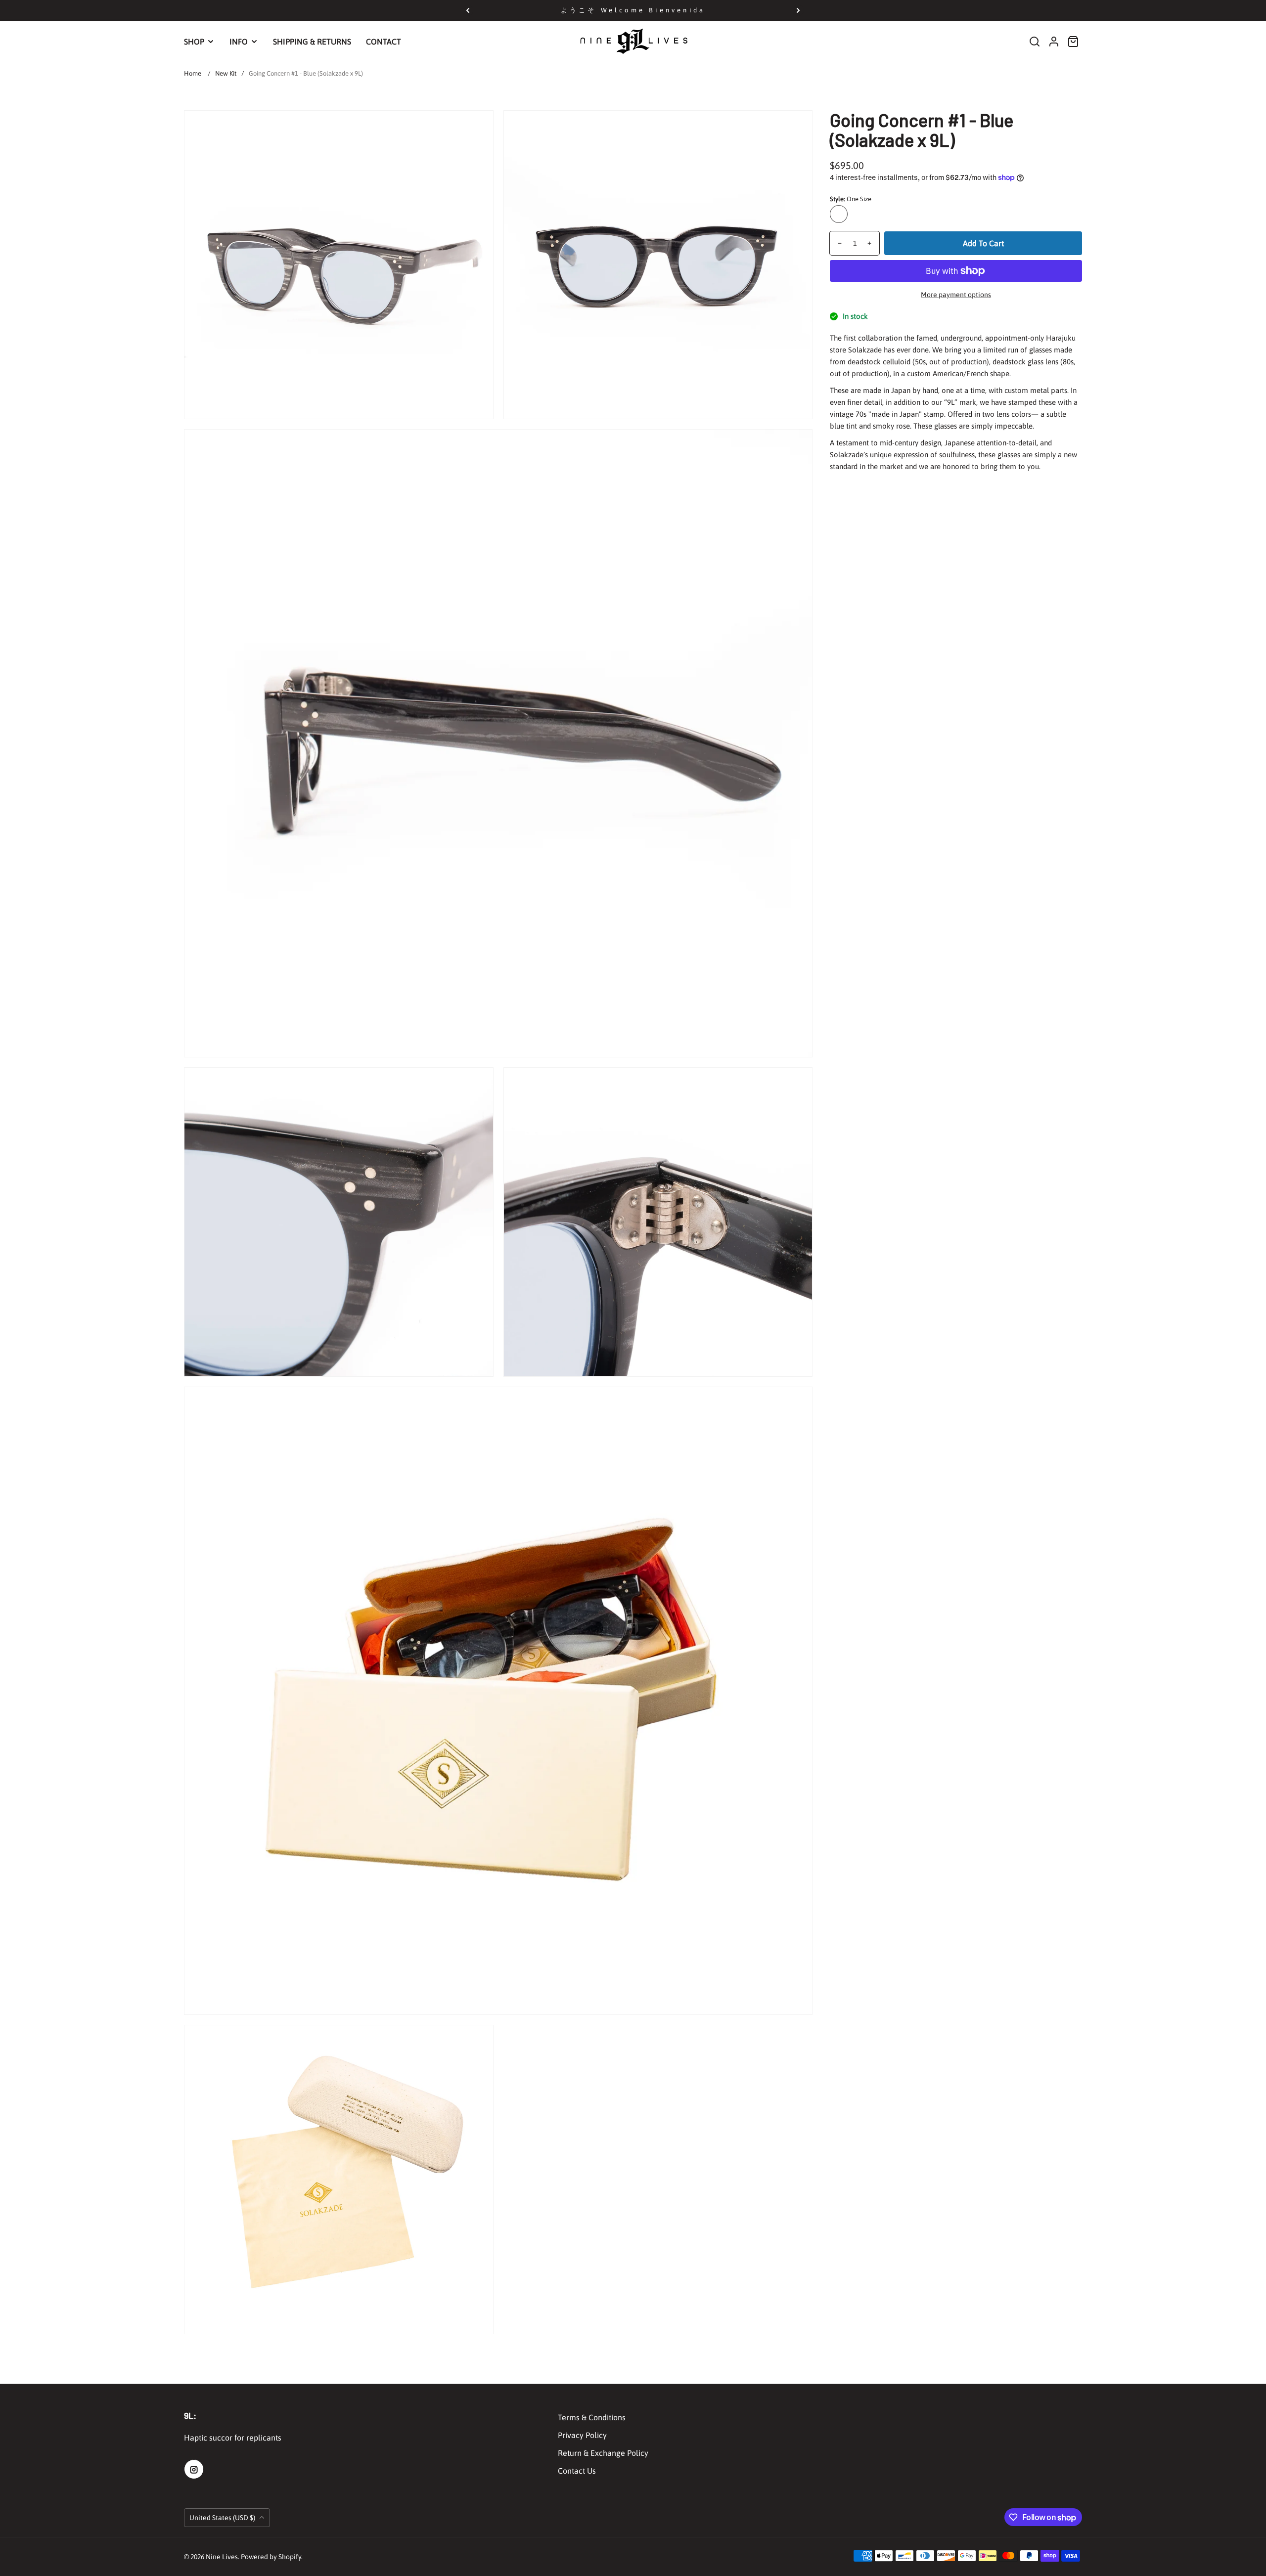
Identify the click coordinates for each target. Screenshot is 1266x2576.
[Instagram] (194, 2469)
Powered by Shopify (271, 2557)
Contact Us (577, 2471)
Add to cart (983, 243)
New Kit (226, 73)
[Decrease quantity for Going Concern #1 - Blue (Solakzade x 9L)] (836, 243)
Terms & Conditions (592, 2417)
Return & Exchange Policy (603, 2453)
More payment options (956, 295)
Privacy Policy (582, 2435)
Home (193, 73)
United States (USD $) (223, 2518)
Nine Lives (222, 2557)
